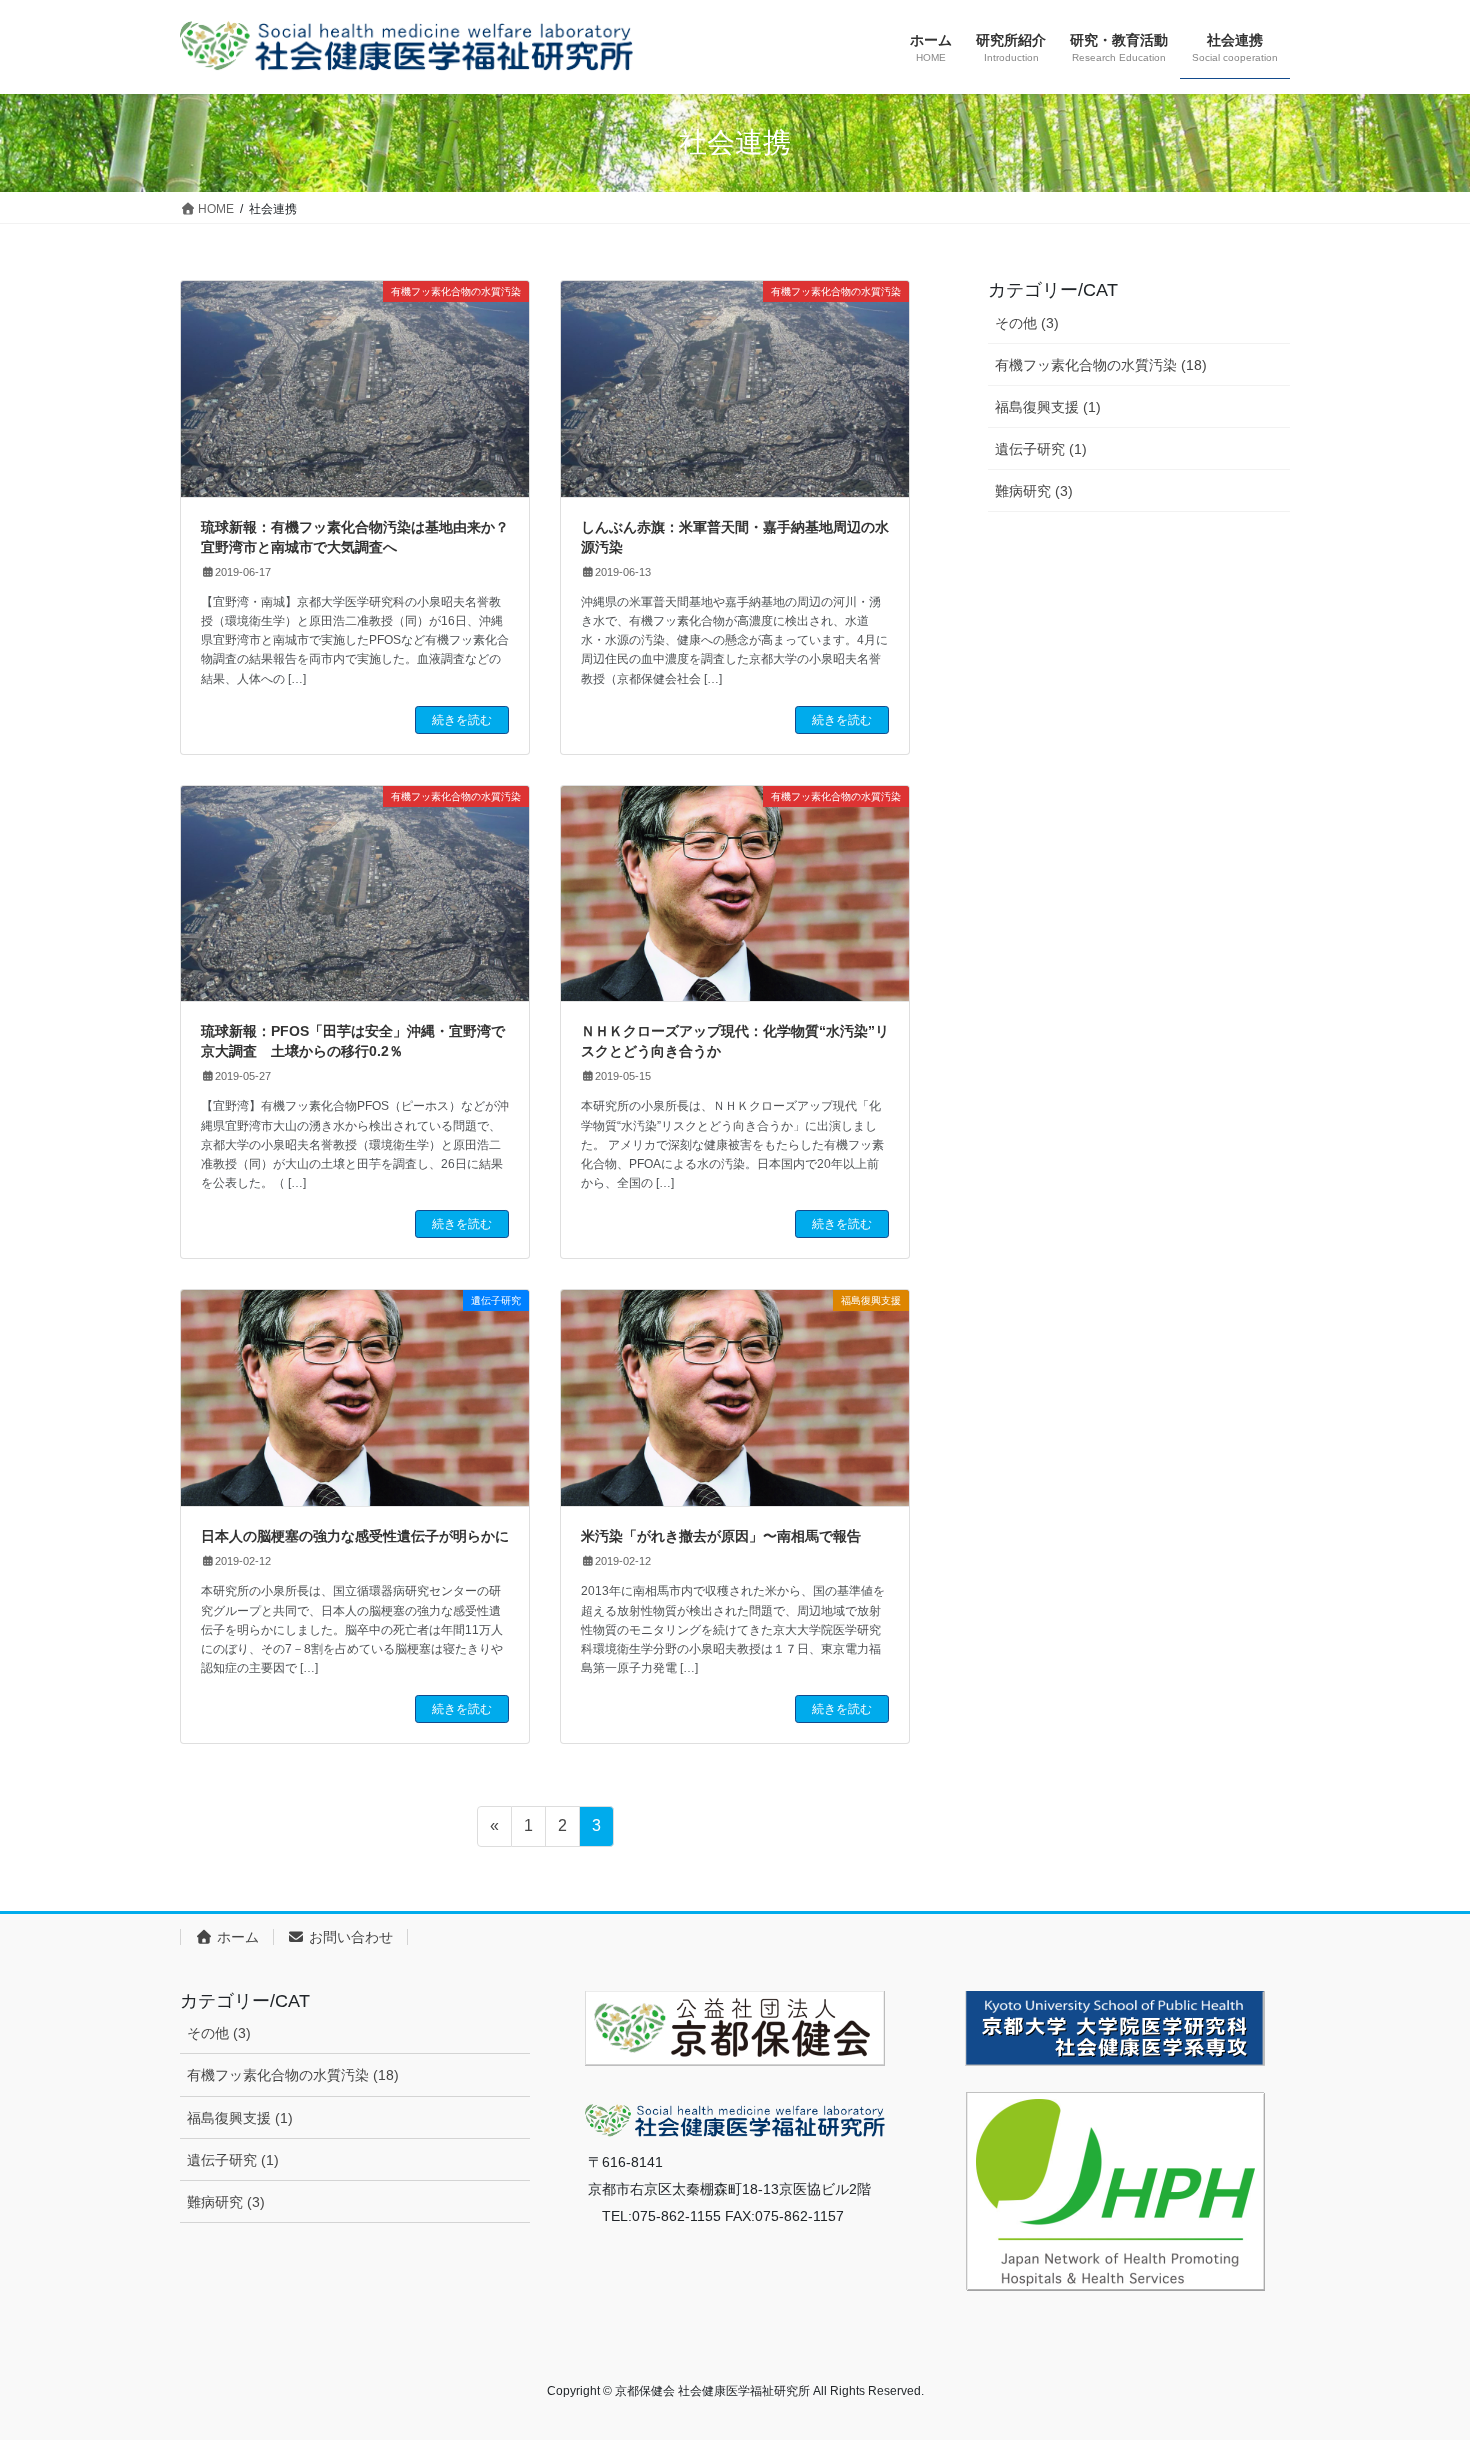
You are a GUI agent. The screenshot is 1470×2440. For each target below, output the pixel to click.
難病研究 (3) (1034, 491)
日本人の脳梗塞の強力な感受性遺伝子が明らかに (355, 1536)
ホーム (236, 1937)
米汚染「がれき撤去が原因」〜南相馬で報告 (721, 1536)
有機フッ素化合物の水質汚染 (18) (1101, 365)
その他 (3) (1027, 323)
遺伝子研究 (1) (1041, 449)
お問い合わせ (349, 1937)
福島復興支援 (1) (1048, 407)
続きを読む (462, 720)
